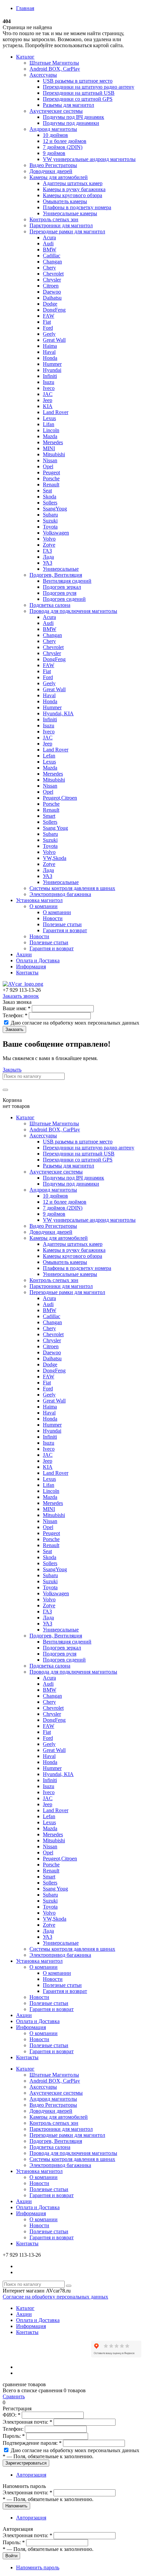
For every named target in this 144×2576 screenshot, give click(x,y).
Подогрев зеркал (62, 587)
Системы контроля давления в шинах (72, 888)
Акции (24, 954)
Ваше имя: (17, 1008)
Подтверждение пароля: (32, 2443)
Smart (49, 816)
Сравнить (14, 2396)
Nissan (50, 460)
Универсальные (61, 569)
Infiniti (50, 376)
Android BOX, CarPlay (55, 69)
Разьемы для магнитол (68, 105)
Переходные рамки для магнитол (67, 231)
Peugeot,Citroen (60, 798)
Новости (53, 918)
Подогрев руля (60, 593)
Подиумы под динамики (71, 123)
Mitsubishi (54, 454)
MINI (49, 448)
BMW (50, 250)
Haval (49, 352)
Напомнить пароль (38, 2567)
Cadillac (52, 256)
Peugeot (51, 472)
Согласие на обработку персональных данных (55, 2297)
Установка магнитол (39, 900)
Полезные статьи (62, 924)
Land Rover (56, 412)
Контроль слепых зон (54, 219)
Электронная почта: (27, 2422)
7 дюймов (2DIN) (63, 147)
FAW (49, 316)
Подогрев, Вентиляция (56, 575)
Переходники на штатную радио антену (89, 87)
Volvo (49, 539)
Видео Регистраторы (53, 165)
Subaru (50, 515)
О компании (44, 906)
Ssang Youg (55, 828)
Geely (49, 334)
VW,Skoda (55, 858)
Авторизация (31, 2475)
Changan (52, 262)
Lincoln (51, 430)
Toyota (50, 527)
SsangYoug (55, 509)
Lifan (49, 424)
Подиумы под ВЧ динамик (74, 117)
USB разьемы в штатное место (78, 81)
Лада (48, 557)
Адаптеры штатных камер (73, 183)
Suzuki (50, 521)
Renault (51, 485)
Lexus (49, 418)
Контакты (27, 973)
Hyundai (52, 370)
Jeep (48, 400)
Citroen (51, 286)
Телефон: (15, 1015)
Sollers (50, 503)
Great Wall (54, 340)
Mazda (50, 436)
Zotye (49, 545)
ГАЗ (47, 551)
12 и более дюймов (65, 141)
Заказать (14, 1029)
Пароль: (14, 2436)
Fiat (47, 322)
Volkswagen (56, 533)
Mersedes (53, 442)
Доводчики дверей (51, 171)
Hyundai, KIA (58, 713)
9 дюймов (54, 153)
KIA (48, 406)
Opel (48, 466)
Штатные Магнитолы (54, 63)
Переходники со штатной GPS (78, 99)
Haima (50, 346)
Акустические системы (56, 111)
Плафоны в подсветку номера (77, 207)
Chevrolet (53, 274)
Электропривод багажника (60, 894)
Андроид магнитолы (53, 129)
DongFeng (54, 310)
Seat (47, 491)
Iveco (49, 388)
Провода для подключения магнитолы (73, 611)
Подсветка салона (50, 605)
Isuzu (49, 382)
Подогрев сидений (64, 599)
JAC (48, 394)
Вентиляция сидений (67, 581)
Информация (31, 967)
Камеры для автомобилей (59, 177)
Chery (49, 268)
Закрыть (12, 1070)
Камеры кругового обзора (73, 195)
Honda (50, 358)
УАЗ (48, 563)
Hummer (52, 364)
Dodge (50, 304)
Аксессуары (43, 75)
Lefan (49, 756)
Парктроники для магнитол (61, 225)
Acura (49, 237)
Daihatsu (52, 298)
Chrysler (52, 280)
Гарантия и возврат (65, 930)
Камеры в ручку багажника (74, 189)
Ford (48, 328)
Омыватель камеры (65, 201)
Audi (48, 244)
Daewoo (52, 292)
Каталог (25, 57)
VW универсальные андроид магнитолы (89, 159)
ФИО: (12, 2415)
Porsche (51, 478)
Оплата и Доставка (38, 960)
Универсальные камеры (70, 213)
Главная (25, 8)
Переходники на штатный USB (79, 93)
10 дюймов (55, 135)
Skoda (50, 497)
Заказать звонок (21, 996)
